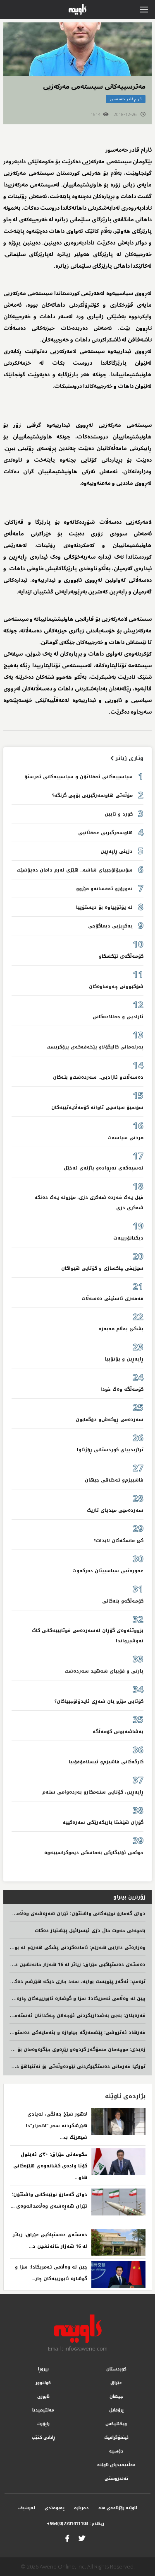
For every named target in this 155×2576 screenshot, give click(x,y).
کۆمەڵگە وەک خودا (122, 1389)
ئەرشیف (27, 2508)
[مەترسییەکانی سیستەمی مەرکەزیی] (77, 49)
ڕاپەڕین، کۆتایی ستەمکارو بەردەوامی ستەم (93, 1792)
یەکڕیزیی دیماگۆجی (110, 926)
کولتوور (43, 2383)
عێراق (116, 2383)
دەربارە (81, 2508)
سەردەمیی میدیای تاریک (115, 1510)
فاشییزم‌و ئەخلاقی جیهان (114, 1480)
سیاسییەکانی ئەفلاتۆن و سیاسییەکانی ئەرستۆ (79, 777)
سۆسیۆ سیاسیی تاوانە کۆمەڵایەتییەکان (97, 1108)
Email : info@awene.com (78, 2348)
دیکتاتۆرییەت (128, 1238)
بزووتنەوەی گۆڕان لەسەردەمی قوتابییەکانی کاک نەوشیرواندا (88, 1636)
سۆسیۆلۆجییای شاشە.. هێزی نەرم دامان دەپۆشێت (75, 870)
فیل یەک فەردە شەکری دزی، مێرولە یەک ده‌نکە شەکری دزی (89, 1203)
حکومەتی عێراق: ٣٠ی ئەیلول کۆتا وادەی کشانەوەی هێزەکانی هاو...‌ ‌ (50, 2166)
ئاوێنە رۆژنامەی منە (118, 2508)
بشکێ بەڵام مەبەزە (121, 1329)
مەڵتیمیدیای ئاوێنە (116, 2465)
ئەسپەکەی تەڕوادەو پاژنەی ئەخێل (104, 1168)
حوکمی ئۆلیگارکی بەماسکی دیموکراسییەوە (94, 1853)
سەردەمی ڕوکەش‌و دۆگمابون (110, 1420)
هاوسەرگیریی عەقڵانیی (105, 833)
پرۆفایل (116, 2410)
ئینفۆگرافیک (116, 2437)
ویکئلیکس (116, 2424)
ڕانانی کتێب (43, 2437)
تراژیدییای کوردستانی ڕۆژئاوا (110, 1450)
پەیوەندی (55, 2508)
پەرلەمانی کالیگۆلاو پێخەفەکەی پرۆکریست (95, 1047)
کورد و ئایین (119, 814)
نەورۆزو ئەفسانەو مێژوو (104, 889)
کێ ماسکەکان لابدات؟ (119, 1541)
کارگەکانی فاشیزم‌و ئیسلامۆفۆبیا (106, 1762)
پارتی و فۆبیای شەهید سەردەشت (104, 1671)
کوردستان (116, 2369)
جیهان (116, 2396)
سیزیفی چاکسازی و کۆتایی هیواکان (102, 1268)
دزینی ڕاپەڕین (117, 851)
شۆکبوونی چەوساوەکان (116, 987)
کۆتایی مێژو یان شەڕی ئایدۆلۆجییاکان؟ (99, 1701)
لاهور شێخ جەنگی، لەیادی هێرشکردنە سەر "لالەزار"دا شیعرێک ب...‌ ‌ (56, 2126)
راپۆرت (43, 2424)
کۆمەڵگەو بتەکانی (123, 1601)
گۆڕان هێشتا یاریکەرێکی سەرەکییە (103, 1822)
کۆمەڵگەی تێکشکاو (121, 956)
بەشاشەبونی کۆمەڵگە (118, 1732)
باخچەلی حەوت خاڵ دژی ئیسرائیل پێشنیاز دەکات (90, 1931)
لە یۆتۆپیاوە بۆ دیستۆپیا (104, 907)
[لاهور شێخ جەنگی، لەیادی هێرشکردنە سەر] (118, 2122)
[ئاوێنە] (77, 2329)
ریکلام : (75, 2524)
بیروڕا (43, 2369)
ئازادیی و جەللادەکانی (118, 1017)
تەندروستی (116, 2478)
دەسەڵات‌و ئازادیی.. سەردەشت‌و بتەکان (98, 1077)
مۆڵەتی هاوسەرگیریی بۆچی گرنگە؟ (92, 795)
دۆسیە (116, 2451)
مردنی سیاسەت (125, 1138)
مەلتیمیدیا (43, 2410)
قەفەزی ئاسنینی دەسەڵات (112, 1299)
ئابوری (43, 2396)
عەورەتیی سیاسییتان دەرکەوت (108, 1571)
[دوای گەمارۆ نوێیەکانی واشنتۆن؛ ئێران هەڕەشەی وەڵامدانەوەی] (118, 2202)
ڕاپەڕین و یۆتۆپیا (124, 1359)
